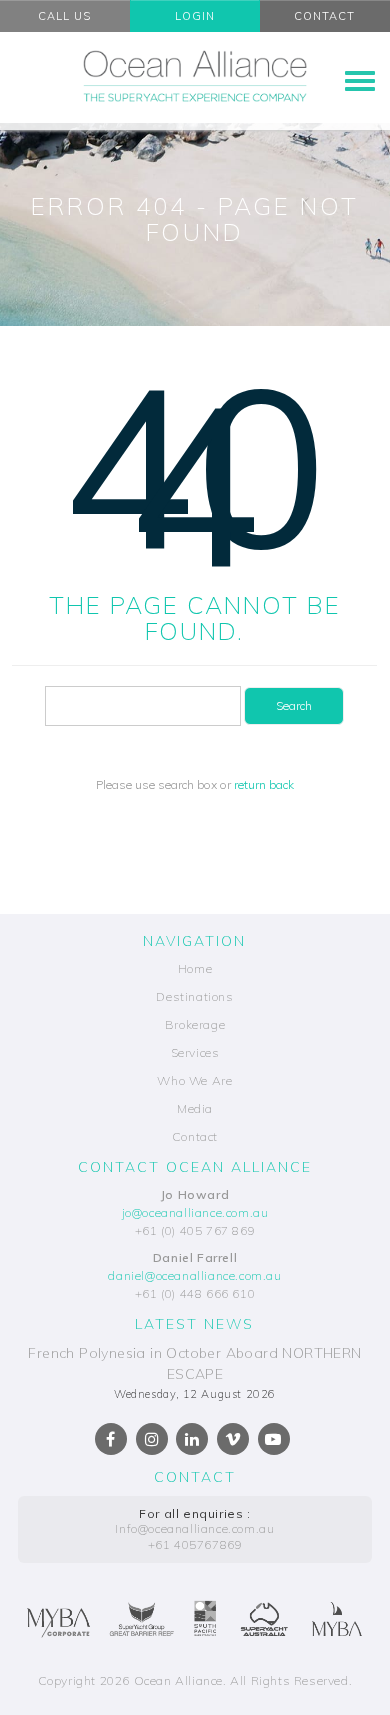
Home (195, 968)
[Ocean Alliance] (195, 76)
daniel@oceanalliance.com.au (194, 1275)
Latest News (194, 1324)
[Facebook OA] (111, 1439)
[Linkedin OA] (192, 1439)
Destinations (194, 996)
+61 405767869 (195, 1544)
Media (195, 1108)
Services (195, 1052)
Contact (195, 1136)
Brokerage (195, 1024)
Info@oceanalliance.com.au (194, 1528)
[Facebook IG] (152, 1439)
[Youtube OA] (274, 1439)
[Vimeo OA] (233, 1439)
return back (264, 784)
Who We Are (194, 1080)
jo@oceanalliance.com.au (195, 1212)
